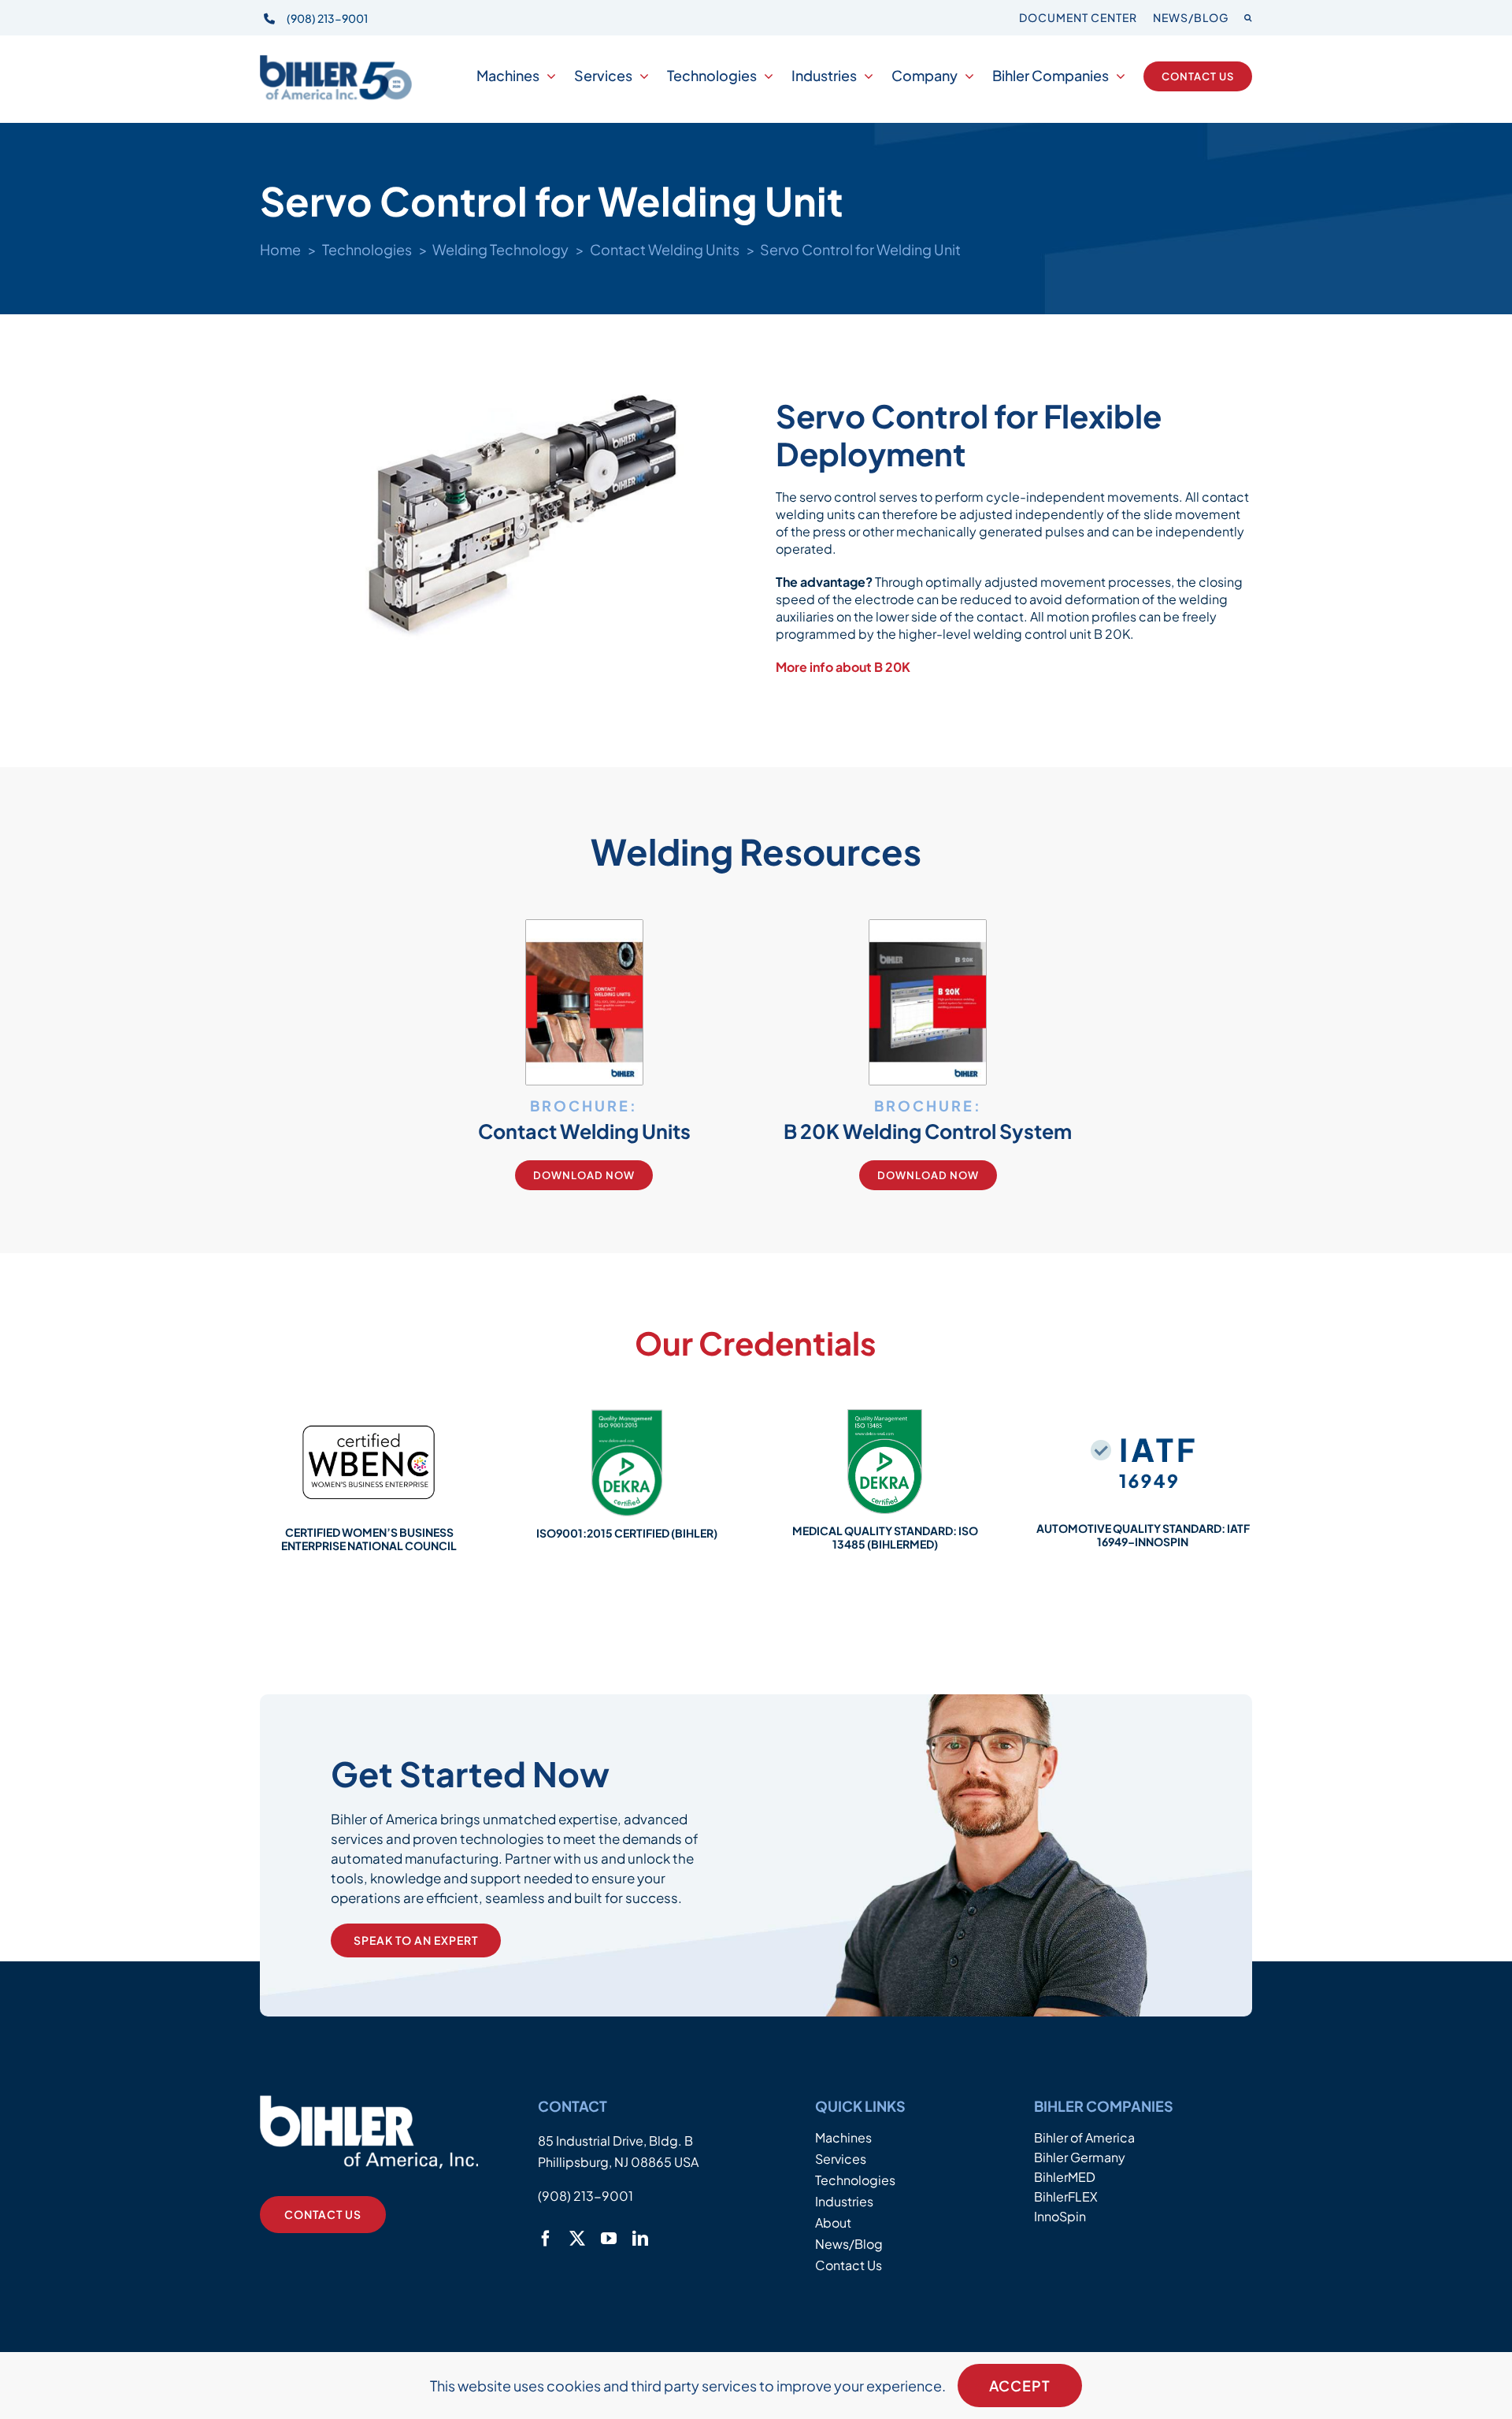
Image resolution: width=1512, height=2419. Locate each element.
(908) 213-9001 (327, 18)
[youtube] (609, 2239)
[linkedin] (640, 2239)
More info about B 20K (843, 667)
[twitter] (577, 2239)
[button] (1248, 18)
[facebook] (546, 2239)
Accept (1020, 2386)
